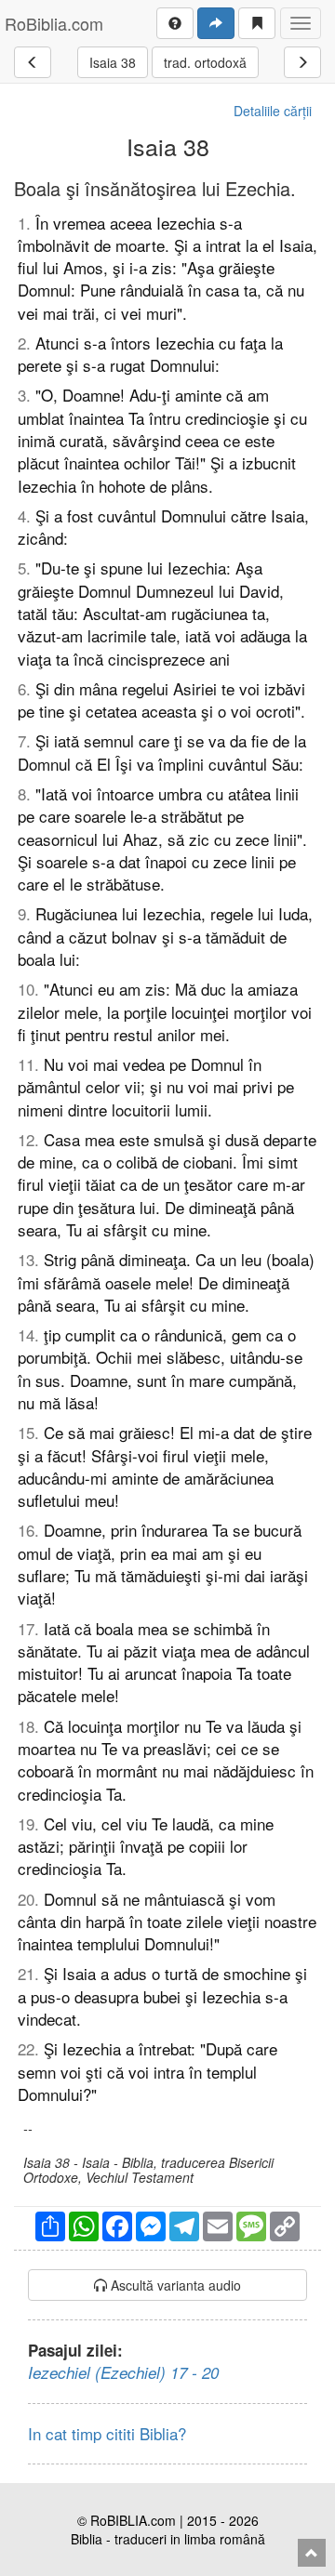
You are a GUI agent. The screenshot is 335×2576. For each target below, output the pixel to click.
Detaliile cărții (273, 111)
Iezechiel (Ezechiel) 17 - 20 (123, 2372)
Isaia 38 (113, 62)
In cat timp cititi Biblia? (107, 2433)
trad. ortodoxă (205, 62)
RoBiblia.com (54, 23)
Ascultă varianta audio (174, 2285)
